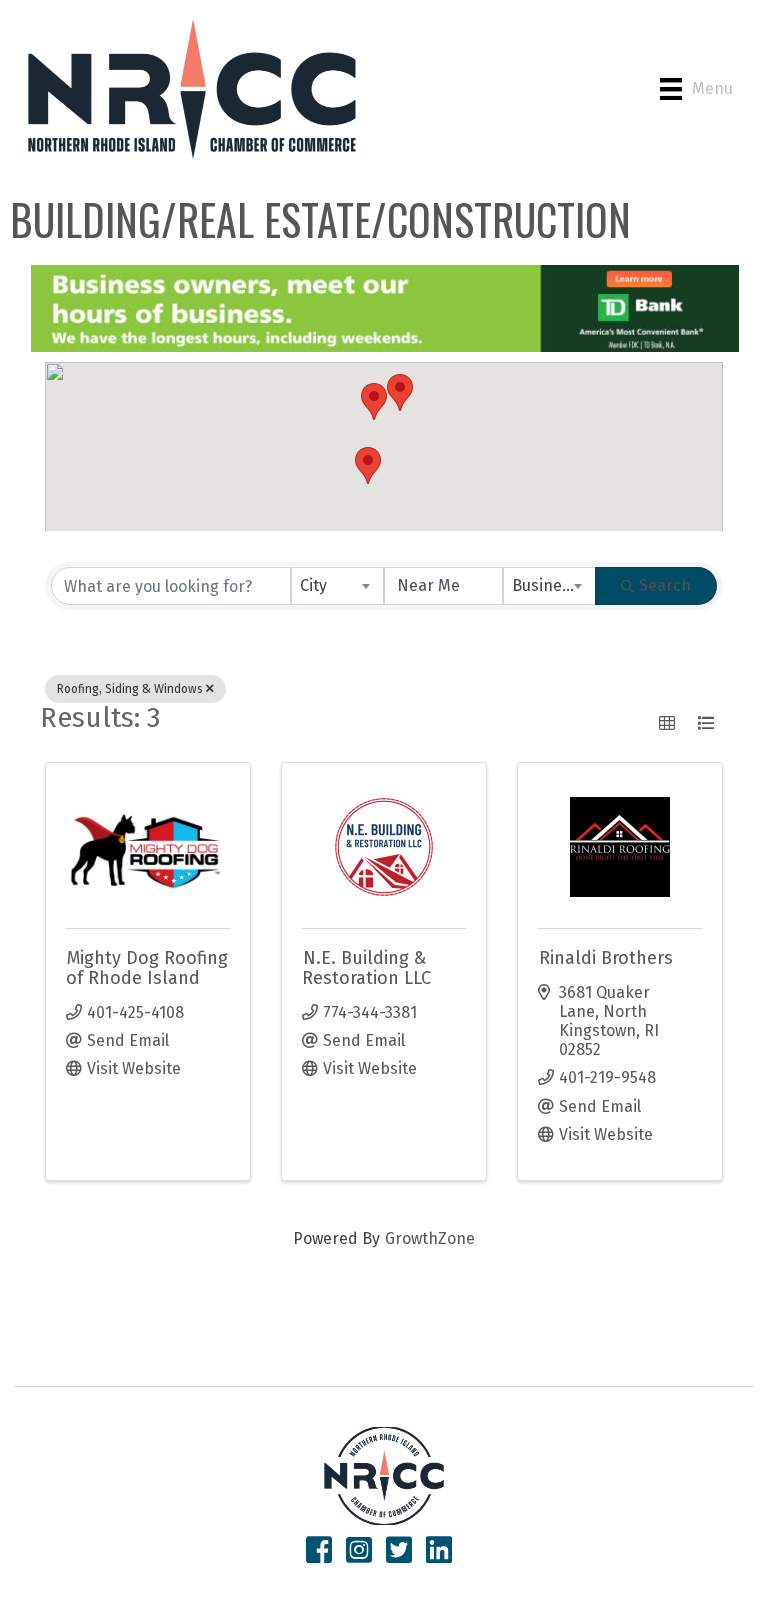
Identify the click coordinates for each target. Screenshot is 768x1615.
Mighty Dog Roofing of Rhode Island (147, 968)
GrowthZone (430, 1238)
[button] (374, 401)
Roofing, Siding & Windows (130, 689)
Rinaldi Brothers (606, 958)
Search (665, 585)
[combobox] (337, 586)
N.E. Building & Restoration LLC (366, 968)
